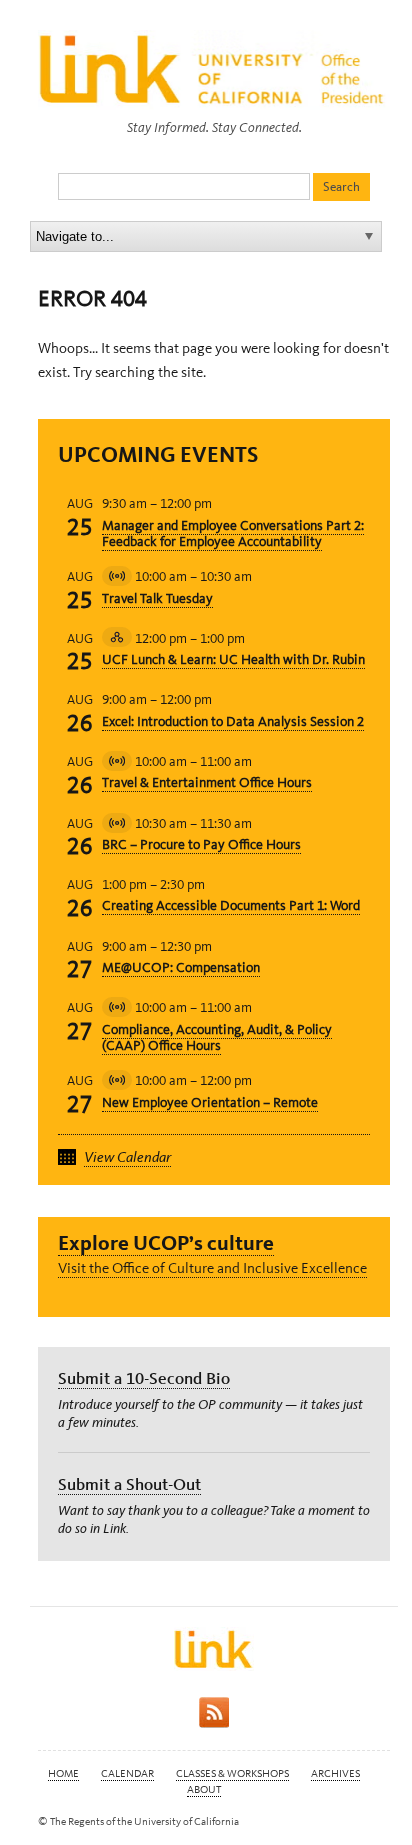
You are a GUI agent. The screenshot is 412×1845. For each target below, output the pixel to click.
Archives (335, 1773)
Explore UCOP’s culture (166, 1242)
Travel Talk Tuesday (157, 598)
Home (63, 1773)
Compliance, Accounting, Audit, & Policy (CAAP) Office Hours (217, 1038)
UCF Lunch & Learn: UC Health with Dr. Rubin (233, 659)
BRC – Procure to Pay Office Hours (201, 844)
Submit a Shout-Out (129, 1484)
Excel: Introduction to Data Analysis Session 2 (233, 721)
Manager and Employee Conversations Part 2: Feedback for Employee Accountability (233, 534)
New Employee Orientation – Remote (210, 1102)
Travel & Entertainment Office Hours (207, 782)
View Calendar (127, 1157)
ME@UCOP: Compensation (181, 967)
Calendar (127, 1773)
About (204, 1789)
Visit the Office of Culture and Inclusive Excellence (212, 1268)
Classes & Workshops (232, 1773)
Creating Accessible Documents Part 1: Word (231, 905)
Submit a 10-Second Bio (144, 1378)
